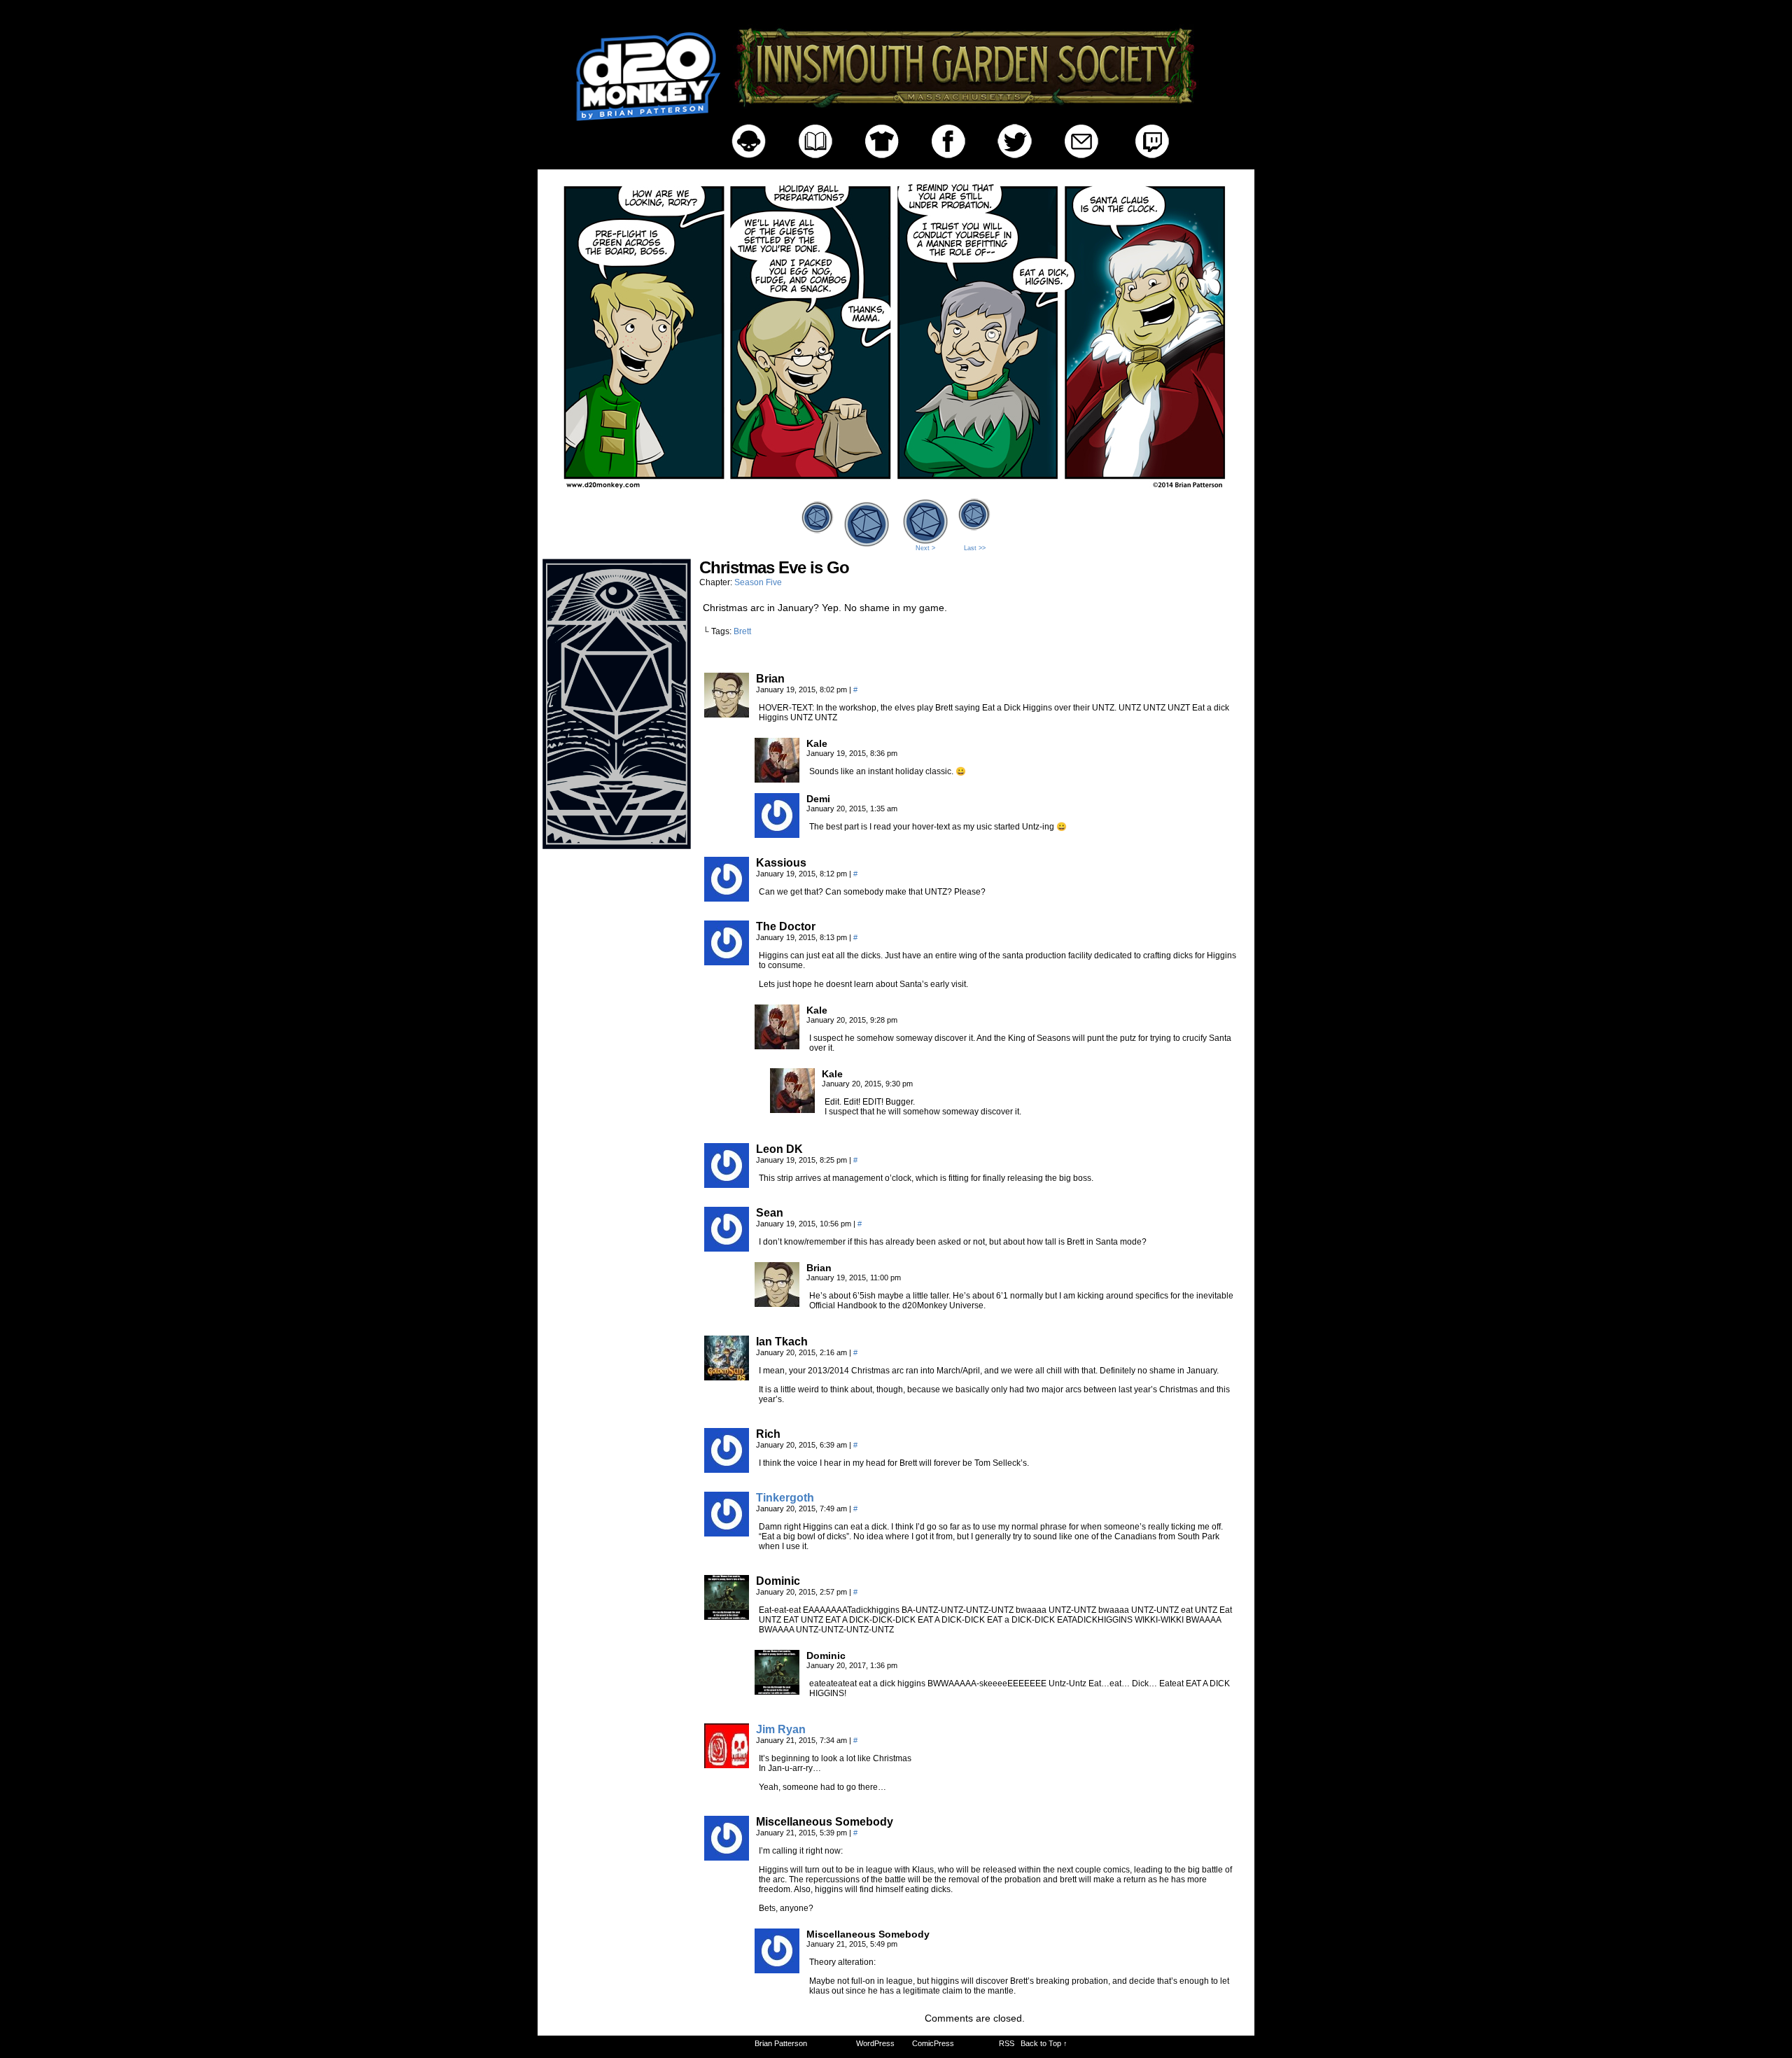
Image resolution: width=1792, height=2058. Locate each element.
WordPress (875, 2043)
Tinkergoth (785, 1498)
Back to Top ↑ (1044, 2043)
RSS (1007, 2043)
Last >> (975, 548)
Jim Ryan (781, 1729)
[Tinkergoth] (727, 1533)
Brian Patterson (781, 2043)
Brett (742, 631)
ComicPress (933, 2043)
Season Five (758, 582)
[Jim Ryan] (727, 1765)
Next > (925, 548)
